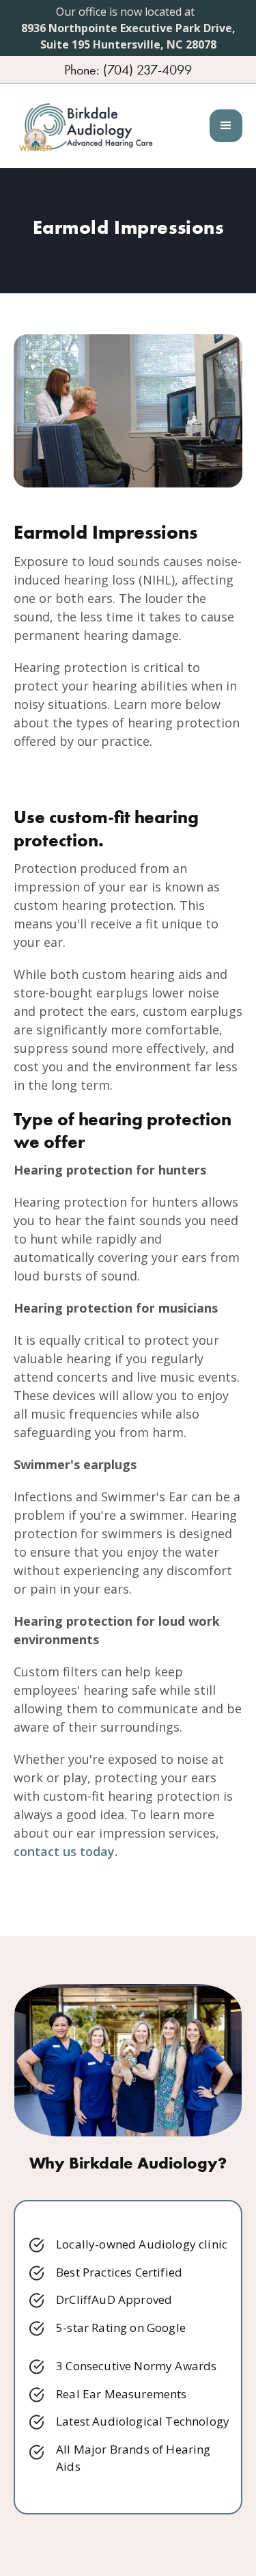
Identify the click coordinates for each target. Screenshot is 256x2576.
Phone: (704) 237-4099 (128, 70)
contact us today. (66, 1851)
